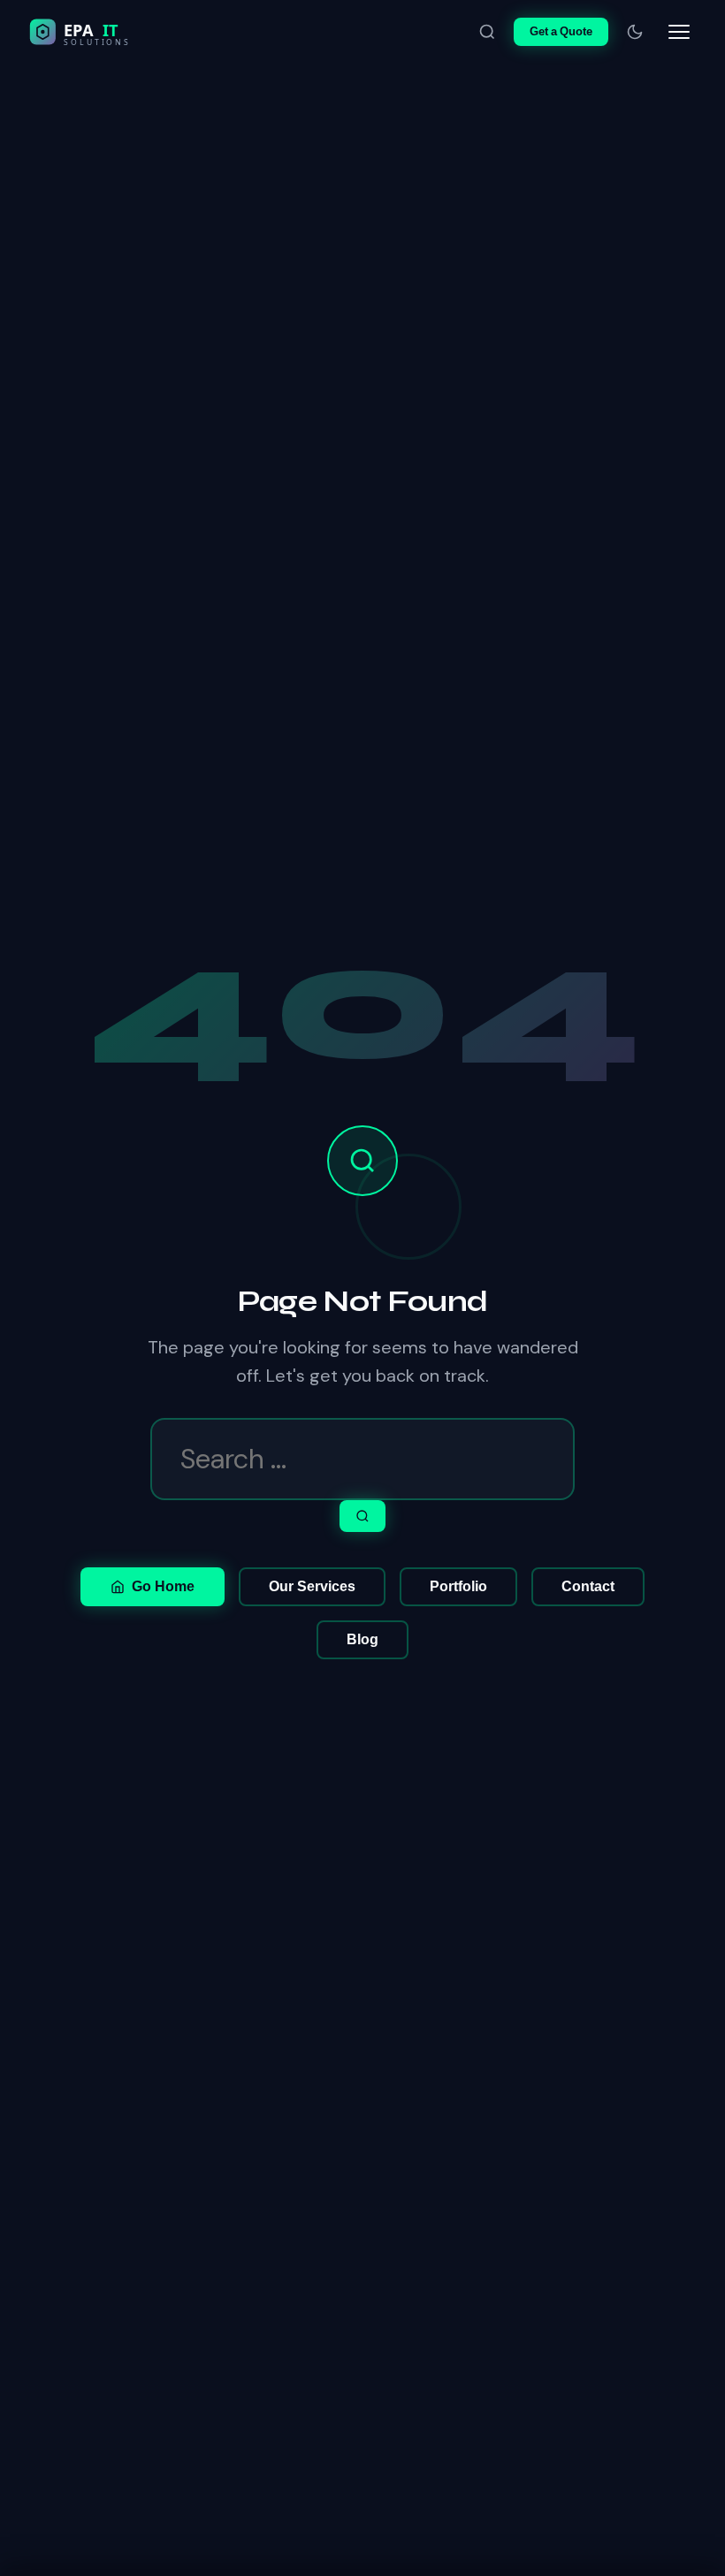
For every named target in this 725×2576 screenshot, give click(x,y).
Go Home (163, 1586)
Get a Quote (561, 31)
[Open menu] (679, 32)
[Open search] (487, 32)
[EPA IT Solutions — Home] (117, 32)
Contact (588, 1586)
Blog (362, 1639)
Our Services (312, 1586)
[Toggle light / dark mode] (635, 32)
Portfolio (458, 1586)
